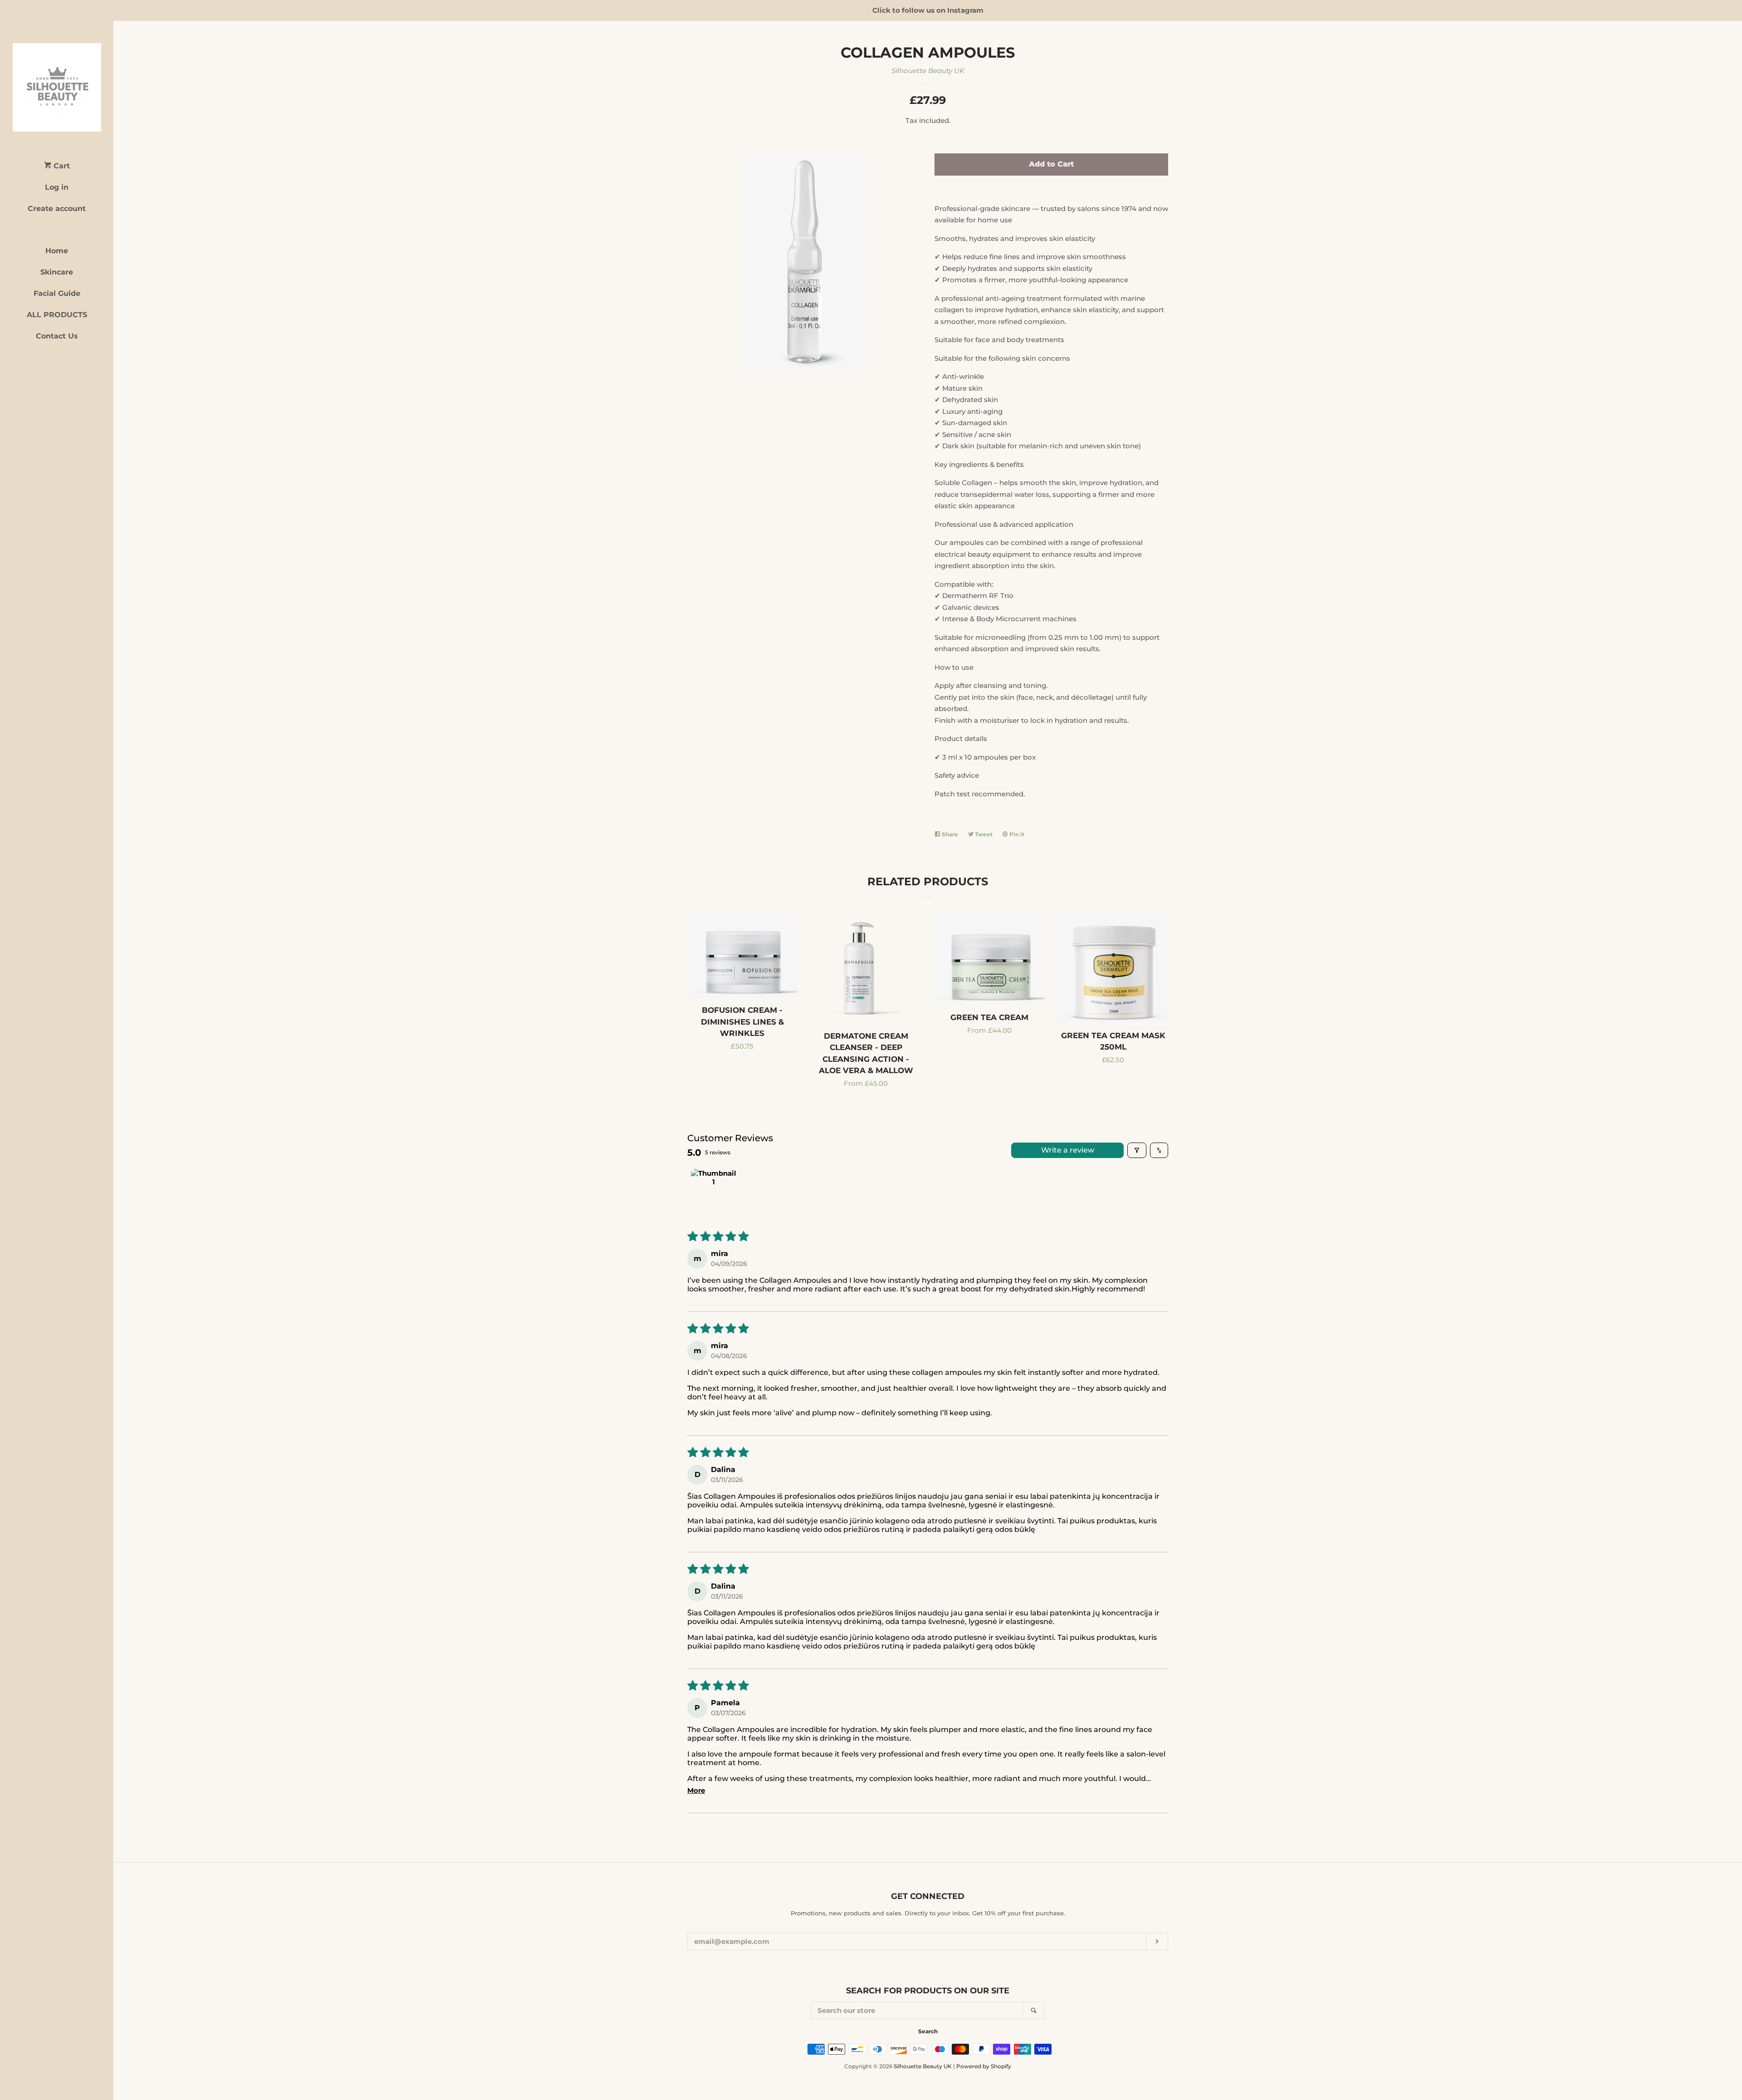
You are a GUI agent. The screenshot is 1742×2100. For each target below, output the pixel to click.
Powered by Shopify (984, 2066)
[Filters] (1137, 1150)
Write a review (1068, 1150)
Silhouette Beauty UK (928, 71)
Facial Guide (57, 293)
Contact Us (57, 336)
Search (928, 2031)
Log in (57, 187)
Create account (57, 209)
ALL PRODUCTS (57, 315)
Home (57, 251)
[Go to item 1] (714, 1192)
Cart (61, 166)
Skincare (57, 272)
